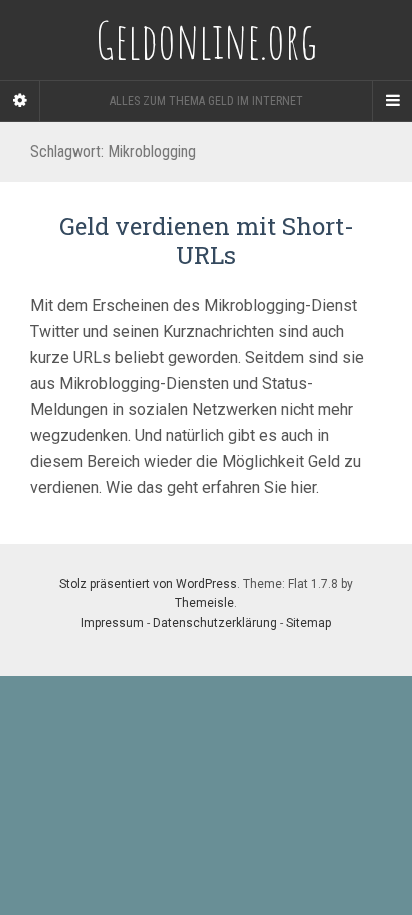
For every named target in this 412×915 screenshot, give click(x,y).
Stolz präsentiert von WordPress (148, 584)
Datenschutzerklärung (215, 623)
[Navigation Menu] (392, 101)
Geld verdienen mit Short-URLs (206, 240)
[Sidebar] (20, 101)
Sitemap (308, 623)
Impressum (112, 623)
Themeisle (204, 603)
